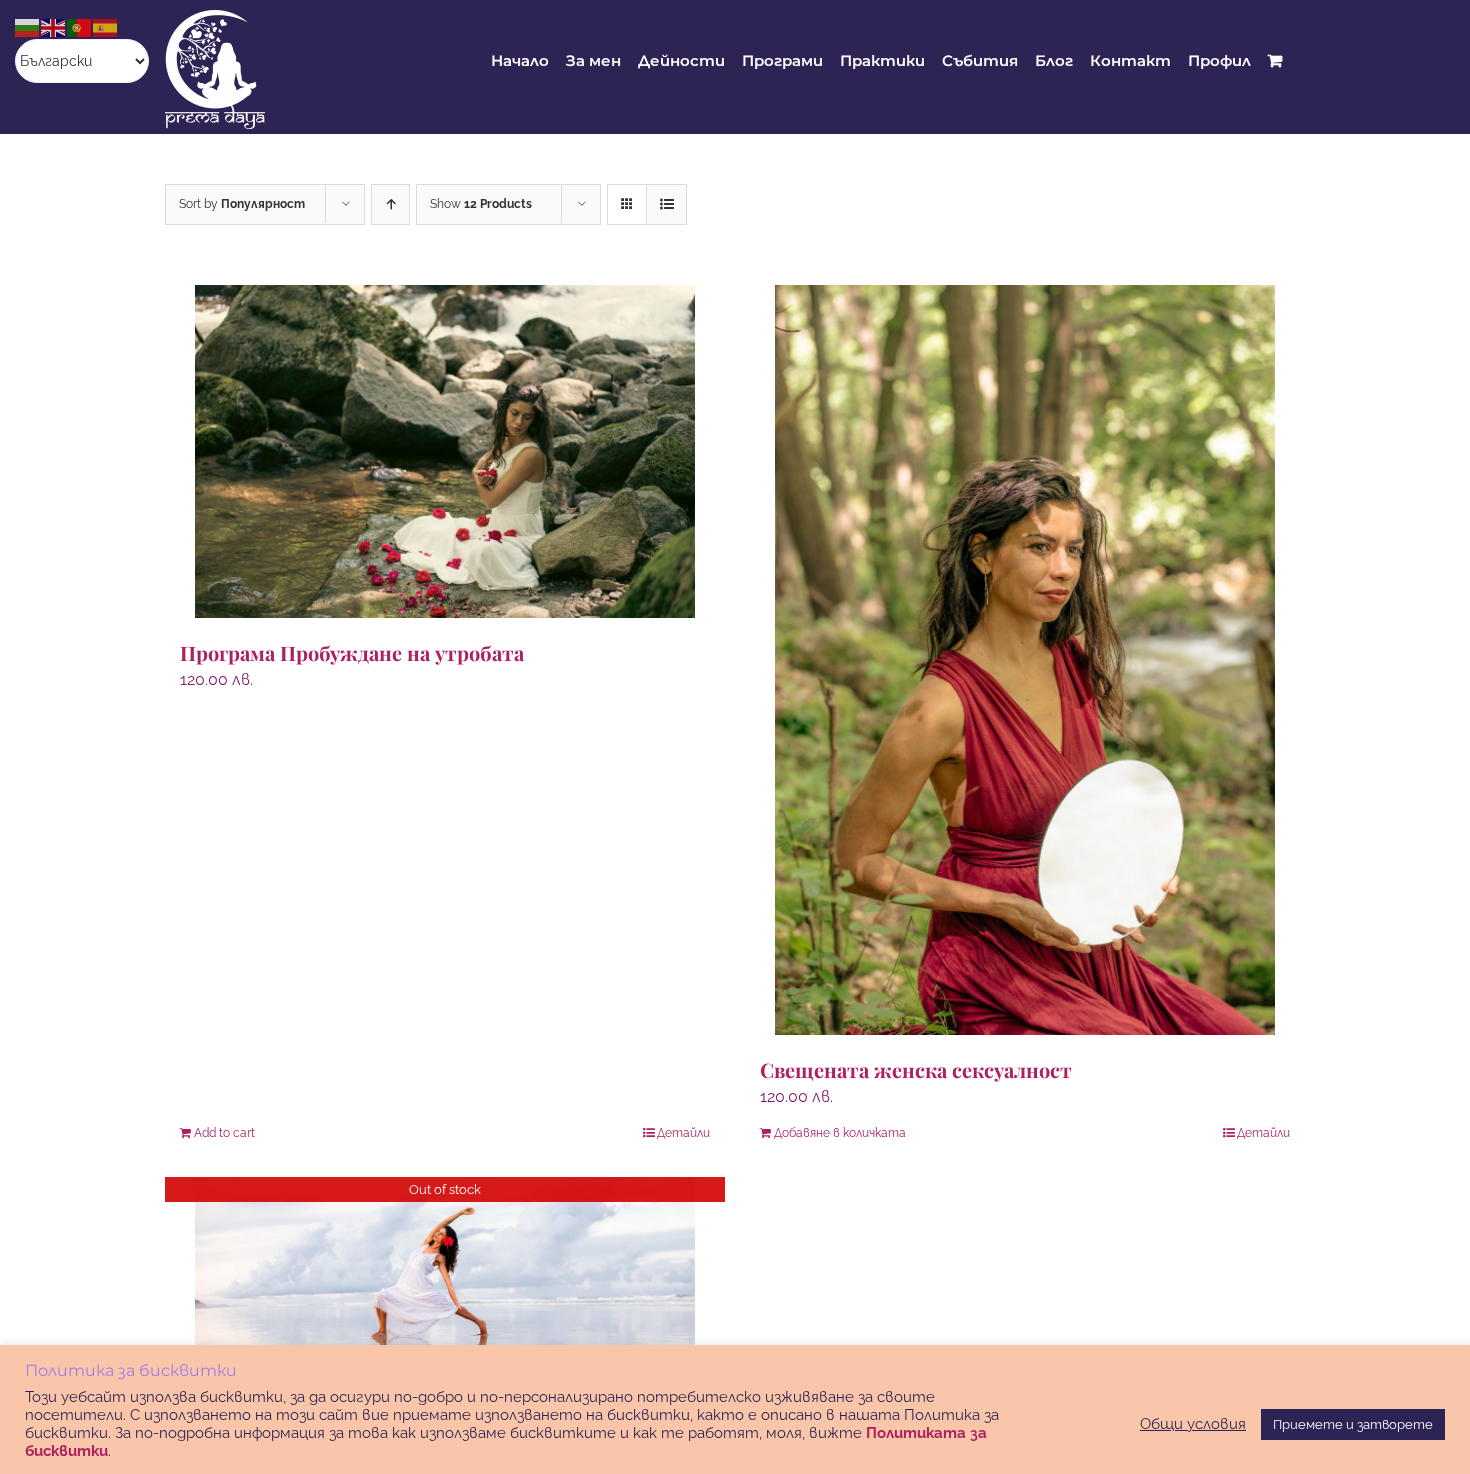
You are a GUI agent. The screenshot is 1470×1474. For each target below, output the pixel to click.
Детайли (683, 1133)
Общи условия (1193, 1423)
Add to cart (224, 1133)
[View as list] (666, 204)
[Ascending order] (390, 204)
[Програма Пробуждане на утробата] (445, 451)
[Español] (106, 26)
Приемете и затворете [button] (1353, 1424)
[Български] (28, 26)
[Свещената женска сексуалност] (1025, 660)
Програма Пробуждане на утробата (352, 652)
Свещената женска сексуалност (916, 1069)
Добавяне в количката (840, 1133)
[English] (54, 26)
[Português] (80, 26)
